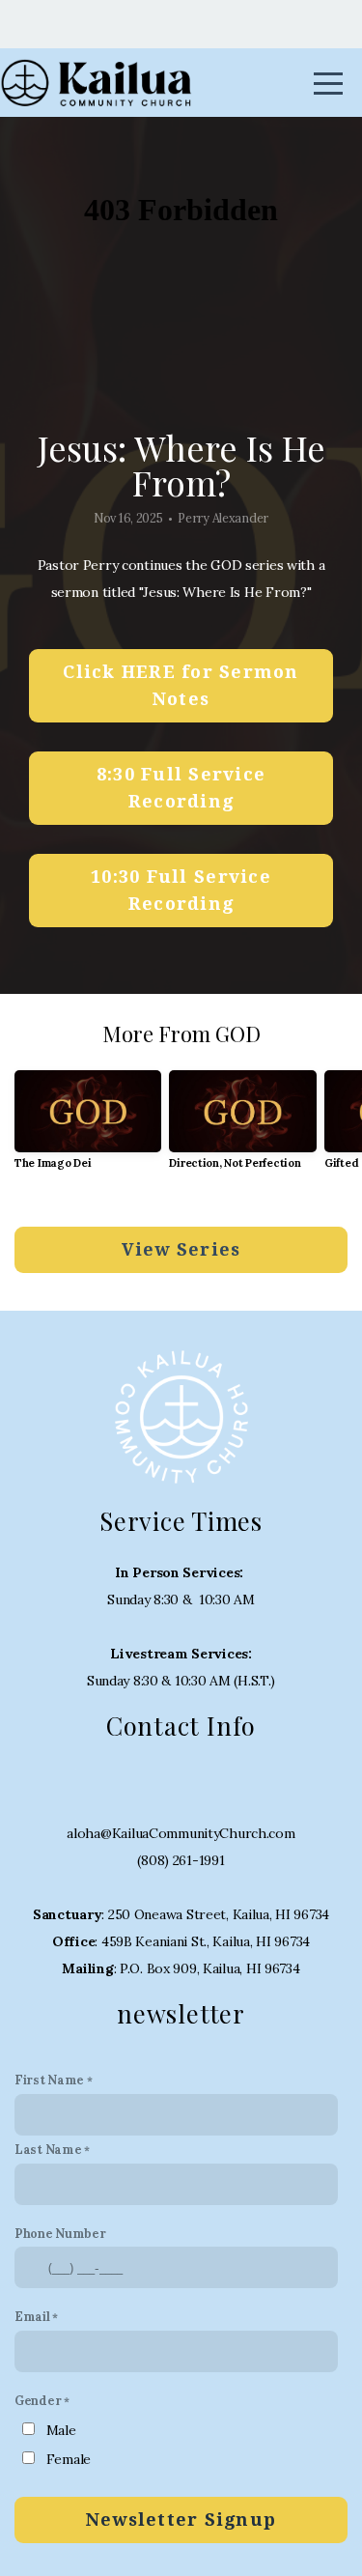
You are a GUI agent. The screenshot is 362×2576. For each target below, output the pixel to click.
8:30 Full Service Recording (181, 788)
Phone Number (60, 2233)
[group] (88, 1128)
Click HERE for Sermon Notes (181, 685)
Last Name (48, 2149)
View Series (181, 1249)
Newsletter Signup (181, 2519)
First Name (49, 2080)
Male (61, 2430)
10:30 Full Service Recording (181, 890)
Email (32, 2316)
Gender (38, 2400)
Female (69, 2459)
